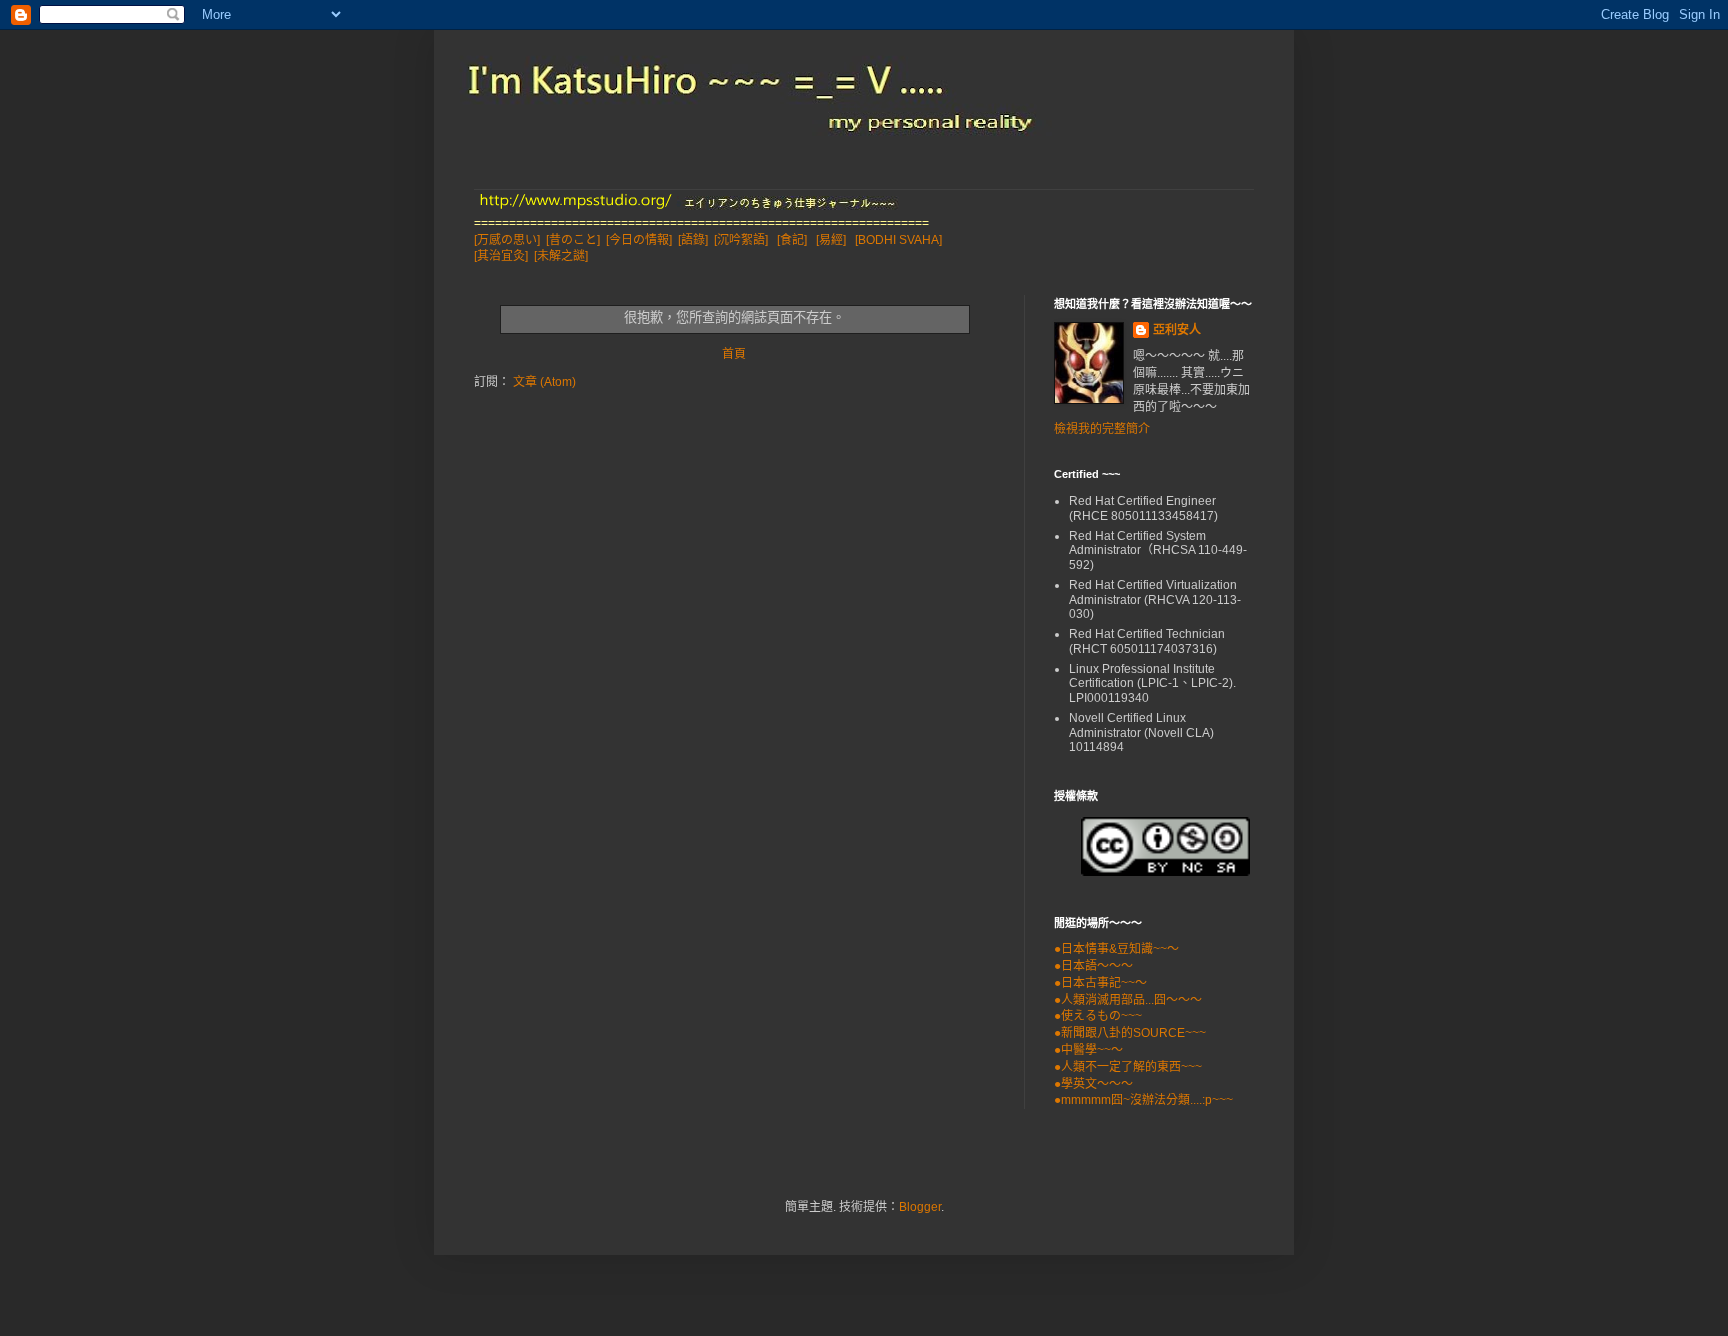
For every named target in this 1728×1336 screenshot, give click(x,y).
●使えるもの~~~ (1098, 1016)
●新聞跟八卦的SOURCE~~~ (1130, 1033)
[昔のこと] (573, 240)
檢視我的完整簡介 (1102, 429)
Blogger (920, 1207)
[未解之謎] (561, 256)
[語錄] (693, 240)
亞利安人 (1177, 330)
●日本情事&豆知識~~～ (1116, 949)
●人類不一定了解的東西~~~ (1128, 1067)
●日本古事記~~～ (1100, 983)
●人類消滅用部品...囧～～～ (1128, 1000)
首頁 (734, 354)
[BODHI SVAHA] (898, 240)
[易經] (831, 240)
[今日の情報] (639, 240)
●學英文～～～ (1093, 1084)
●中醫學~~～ (1088, 1050)
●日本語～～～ (1093, 966)
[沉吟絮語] (741, 240)
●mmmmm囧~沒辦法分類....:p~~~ (1143, 1100)
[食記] (792, 240)
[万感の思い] (507, 240)
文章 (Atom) (544, 382)
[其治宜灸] (501, 256)
